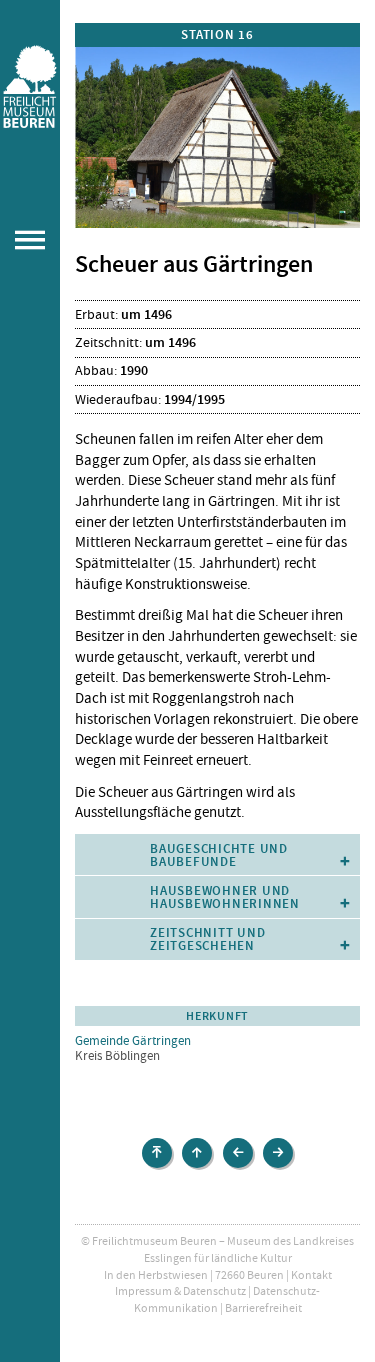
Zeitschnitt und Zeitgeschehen (207, 939)
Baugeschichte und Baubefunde (219, 855)
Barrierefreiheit (263, 1308)
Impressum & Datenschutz (180, 1291)
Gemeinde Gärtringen (133, 1040)
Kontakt (311, 1275)
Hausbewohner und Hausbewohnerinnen (225, 897)
